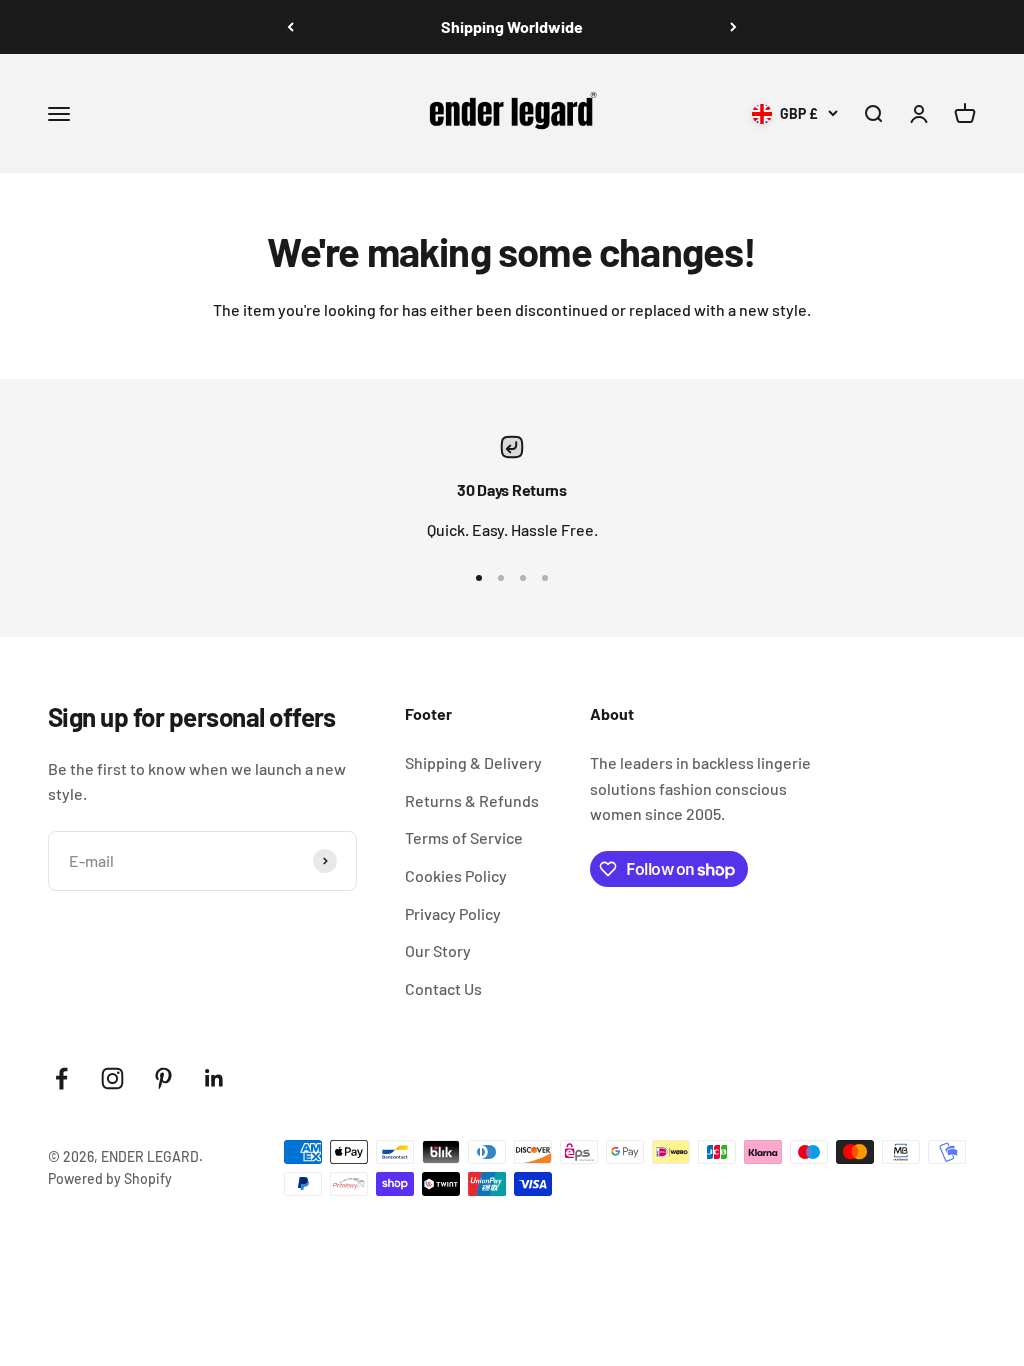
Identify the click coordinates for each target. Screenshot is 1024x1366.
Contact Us (443, 988)
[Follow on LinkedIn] (214, 1078)
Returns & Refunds (472, 800)
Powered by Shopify (110, 1178)
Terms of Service (464, 837)
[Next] (733, 27)
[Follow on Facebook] (61, 1078)
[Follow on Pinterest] (163, 1078)
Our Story (438, 950)
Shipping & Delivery (473, 762)
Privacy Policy (453, 913)
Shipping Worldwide (512, 26)
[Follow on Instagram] (112, 1078)
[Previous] (290, 27)
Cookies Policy (456, 875)
